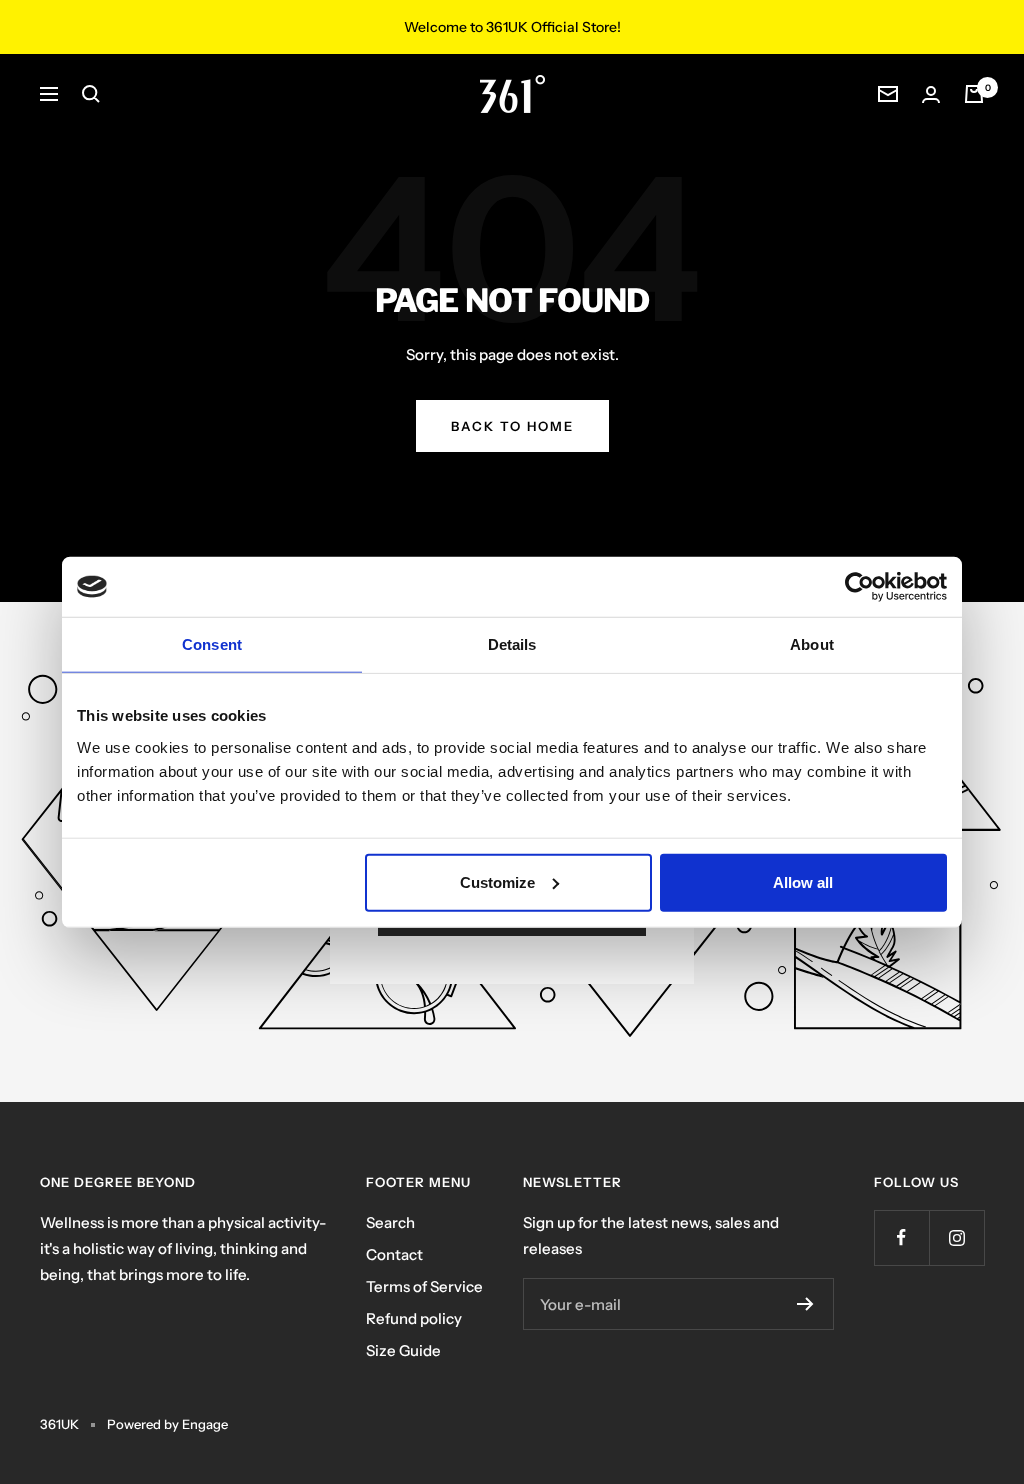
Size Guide (403, 1350)
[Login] (931, 94)
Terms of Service (424, 1286)
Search (390, 1222)
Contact (394, 1254)
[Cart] (974, 94)
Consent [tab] (212, 644)
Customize (497, 881)
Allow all (803, 881)
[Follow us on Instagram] (956, 1237)
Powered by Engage (167, 1424)
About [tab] (812, 644)
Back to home (512, 426)
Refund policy (414, 1318)
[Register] (805, 1304)
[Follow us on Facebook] (901, 1237)
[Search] (91, 94)
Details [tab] (512, 644)
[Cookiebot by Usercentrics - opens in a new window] (859, 587)
